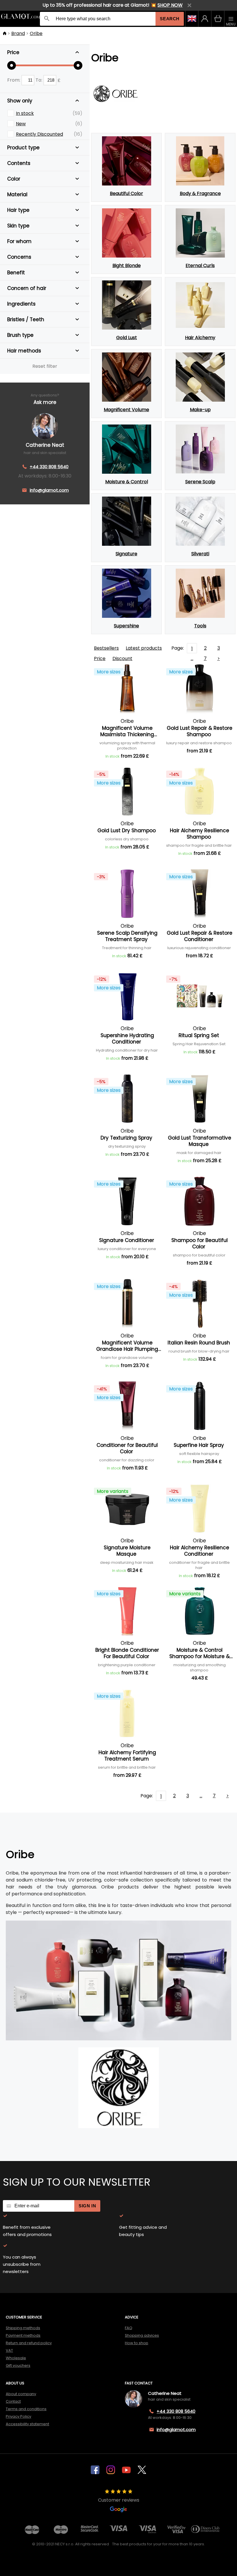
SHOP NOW (170, 5)
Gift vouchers (18, 2365)
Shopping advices (142, 2335)
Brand (18, 33)
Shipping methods (23, 2328)
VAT (9, 2350)
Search (170, 19)
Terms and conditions (26, 2409)
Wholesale (16, 2358)
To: (39, 80)
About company (21, 2394)
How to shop (137, 2343)
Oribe (36, 33)
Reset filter (45, 366)
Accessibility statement (27, 2424)
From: (14, 80)
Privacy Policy (18, 2416)
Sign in (87, 2206)
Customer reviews (119, 2500)
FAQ (129, 2328)
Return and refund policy (29, 2343)
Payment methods (23, 2335)
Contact (13, 2401)
